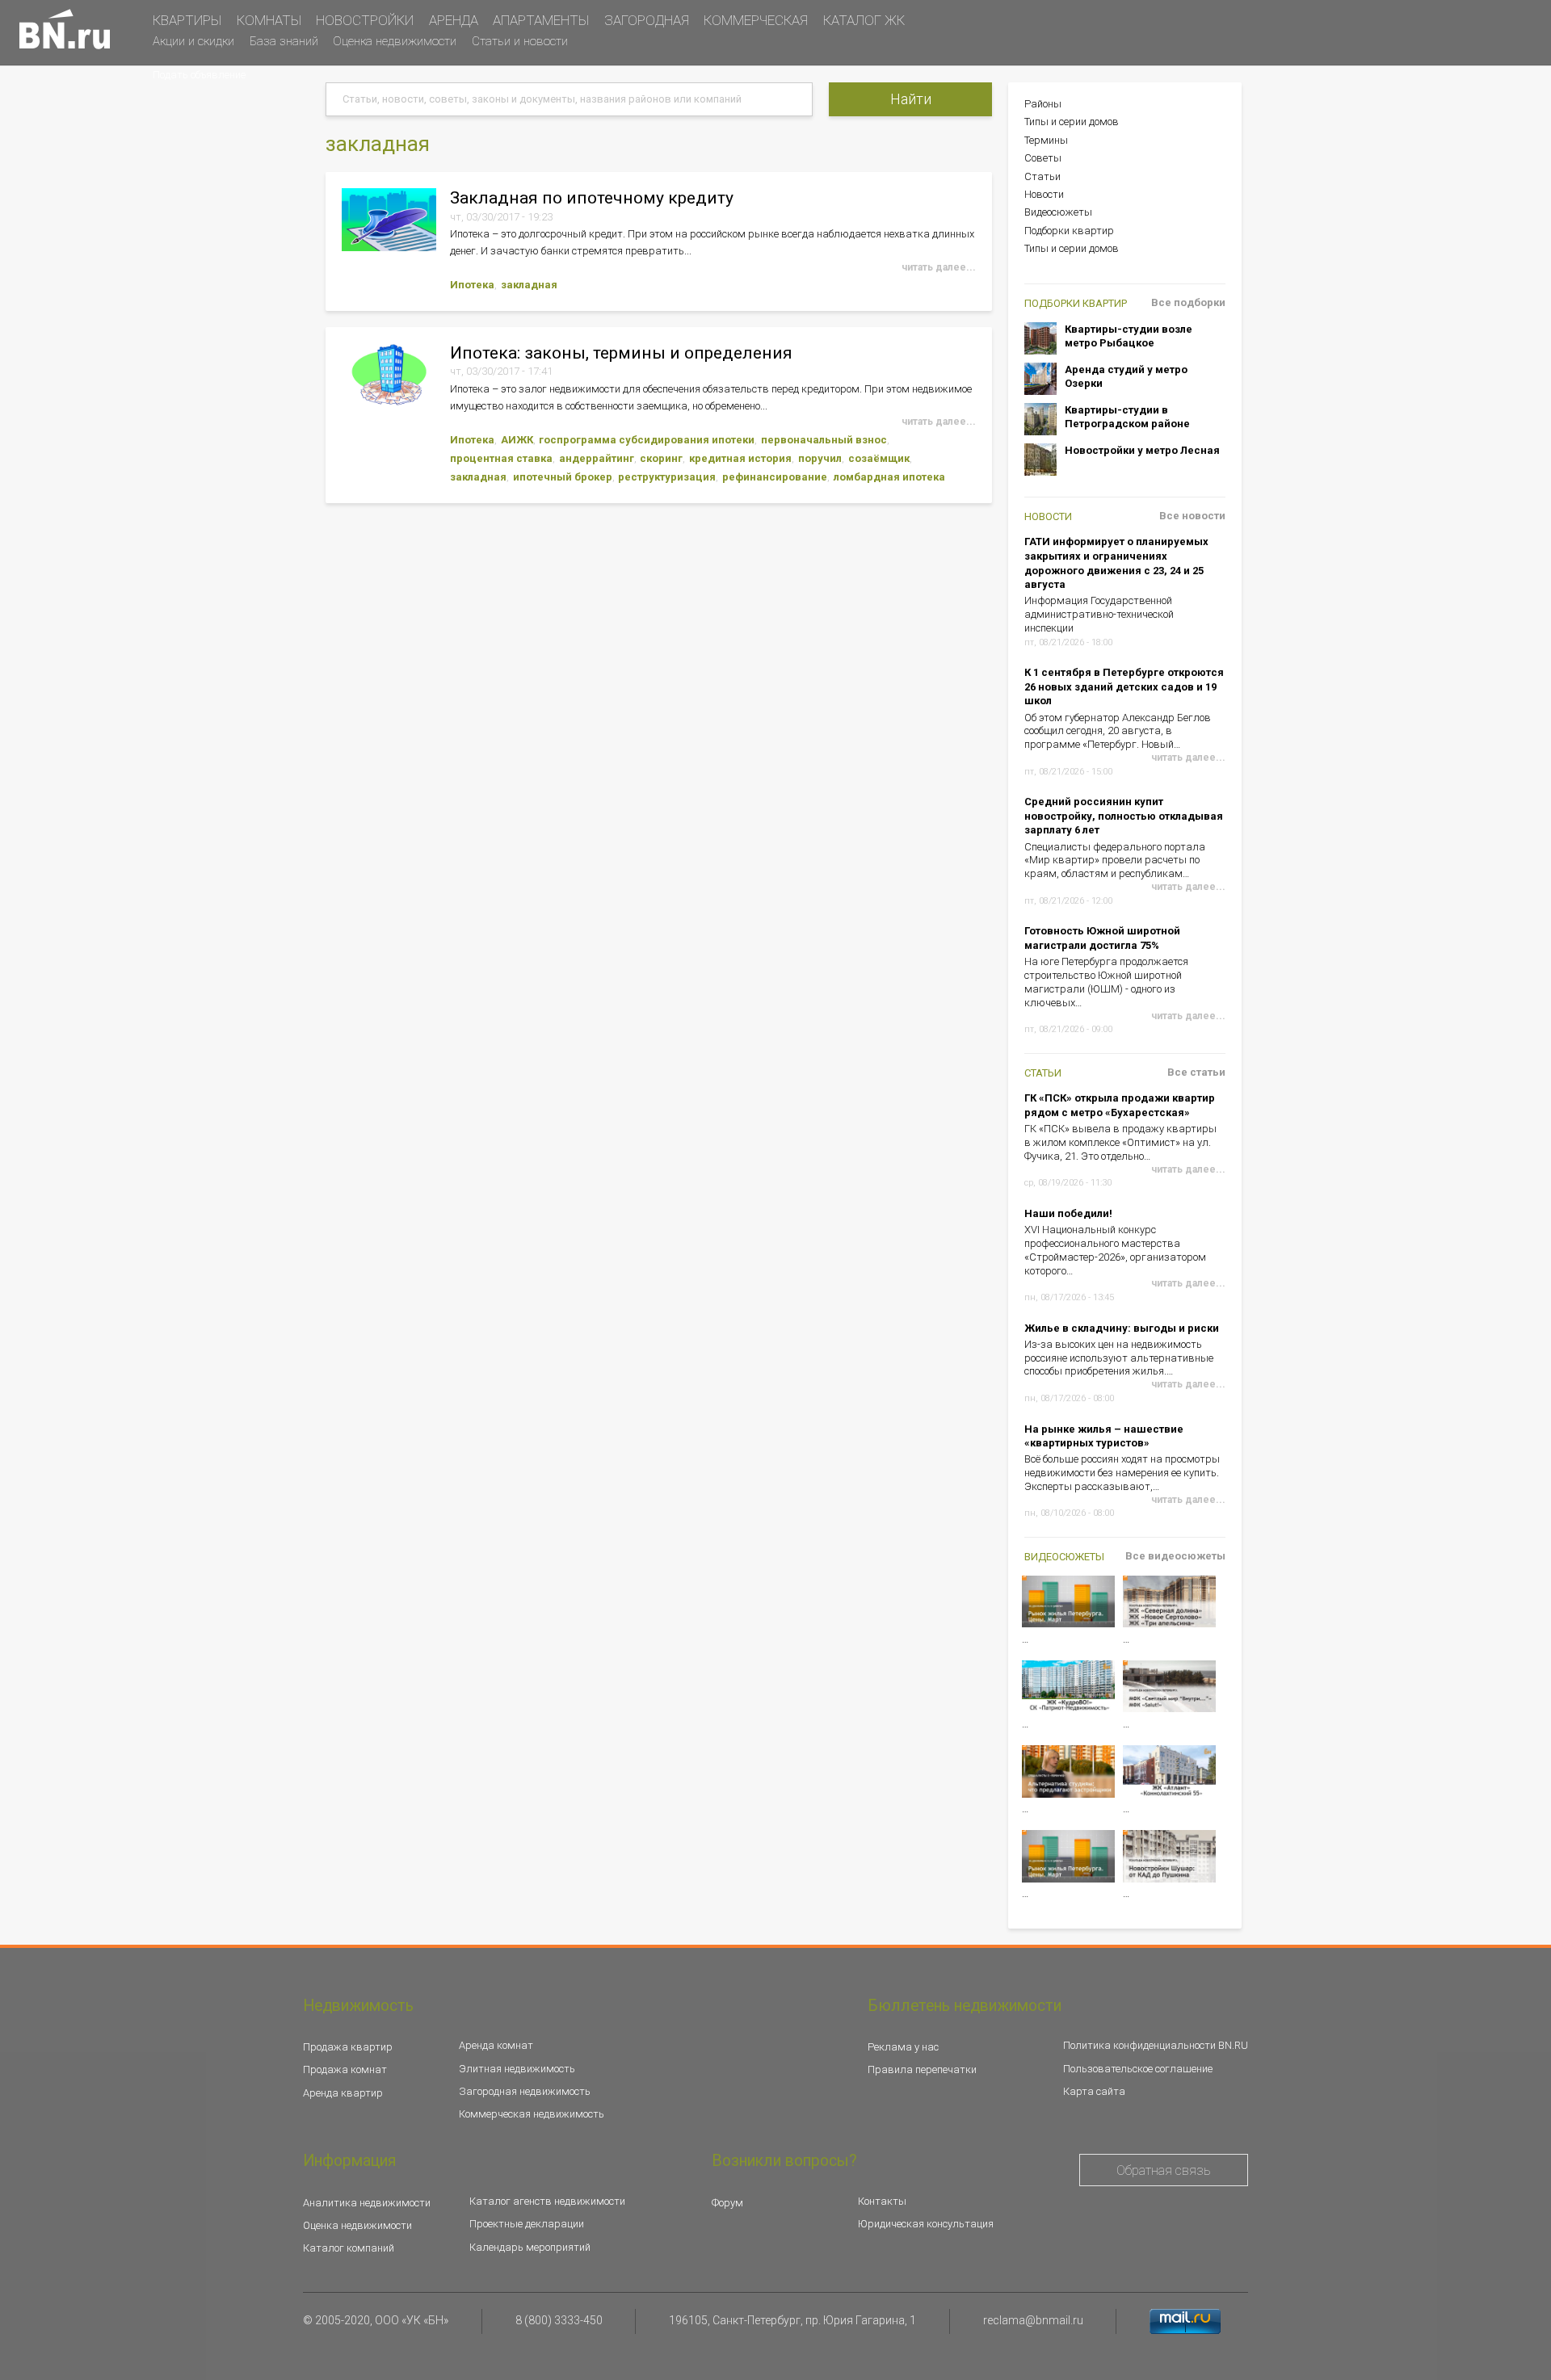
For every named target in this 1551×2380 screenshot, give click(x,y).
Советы (1043, 158)
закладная (529, 285)
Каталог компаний (349, 2248)
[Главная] (65, 29)
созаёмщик (879, 458)
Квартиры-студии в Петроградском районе (1127, 417)
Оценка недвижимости (395, 41)
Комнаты (269, 20)
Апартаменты (541, 20)
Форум (727, 2203)
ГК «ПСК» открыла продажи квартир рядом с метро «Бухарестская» (1120, 1105)
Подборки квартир (1069, 231)
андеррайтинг (597, 458)
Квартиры (187, 20)
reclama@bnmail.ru (1033, 2320)
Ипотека (472, 285)
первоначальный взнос (824, 440)
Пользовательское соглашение (1138, 2069)
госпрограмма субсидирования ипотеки (647, 440)
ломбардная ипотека (889, 477)
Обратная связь (1164, 2170)
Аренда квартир (343, 2093)
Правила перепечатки (922, 2069)
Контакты (882, 2201)
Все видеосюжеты (1175, 1556)
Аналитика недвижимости (367, 2203)
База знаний (284, 41)
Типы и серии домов (1072, 122)
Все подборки (1188, 302)
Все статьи (1196, 1072)
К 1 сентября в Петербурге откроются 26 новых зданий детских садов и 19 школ (1124, 686)
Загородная (647, 20)
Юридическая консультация (926, 2224)
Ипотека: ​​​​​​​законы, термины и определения (621, 353)
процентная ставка (501, 458)
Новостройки (365, 20)
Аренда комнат (496, 2045)
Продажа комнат (345, 2069)
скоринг (661, 458)
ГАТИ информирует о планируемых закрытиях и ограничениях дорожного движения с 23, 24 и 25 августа (1116, 563)
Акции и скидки (193, 41)
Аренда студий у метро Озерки (1126, 377)
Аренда (454, 20)
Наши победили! (1068, 1213)
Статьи (1042, 176)
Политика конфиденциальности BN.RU (1156, 2045)
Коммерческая (756, 20)
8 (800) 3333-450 (559, 2320)
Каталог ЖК (864, 20)
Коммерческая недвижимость (532, 2114)
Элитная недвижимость (517, 2069)
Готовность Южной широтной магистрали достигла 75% (1102, 938)
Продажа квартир (348, 2047)
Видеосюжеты (1058, 212)
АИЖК (517, 440)
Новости (1044, 194)
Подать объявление (199, 75)
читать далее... (939, 267)
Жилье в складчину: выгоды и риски (1122, 1328)
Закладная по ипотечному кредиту (592, 197)
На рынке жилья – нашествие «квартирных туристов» (1104, 1436)
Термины (1046, 140)
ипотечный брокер (563, 477)
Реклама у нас (903, 2047)
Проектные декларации (527, 2224)
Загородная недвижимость (525, 2091)
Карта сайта (1094, 2091)
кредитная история (740, 458)
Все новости (1192, 516)
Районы (1043, 104)
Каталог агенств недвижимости (547, 2201)
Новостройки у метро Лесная (1142, 450)
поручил (820, 458)
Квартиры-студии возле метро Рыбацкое (1129, 336)
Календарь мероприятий (530, 2247)
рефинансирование (775, 477)
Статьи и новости (520, 41)
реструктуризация (667, 477)
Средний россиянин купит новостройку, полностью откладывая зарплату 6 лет (1124, 816)
